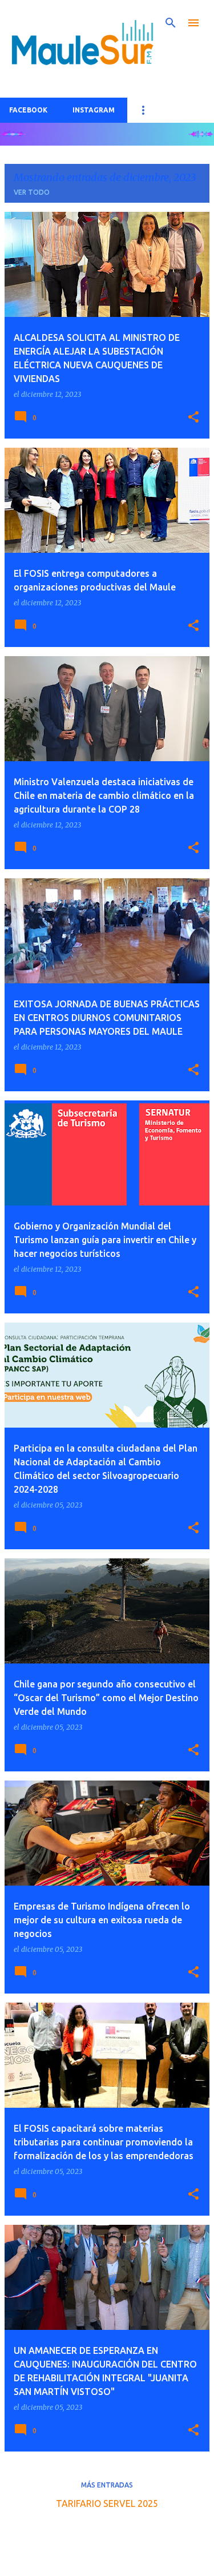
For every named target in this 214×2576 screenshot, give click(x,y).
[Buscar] (171, 23)
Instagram (94, 110)
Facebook (28, 110)
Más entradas (107, 2485)
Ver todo (32, 192)
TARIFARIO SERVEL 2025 (107, 2503)
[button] (193, 417)
